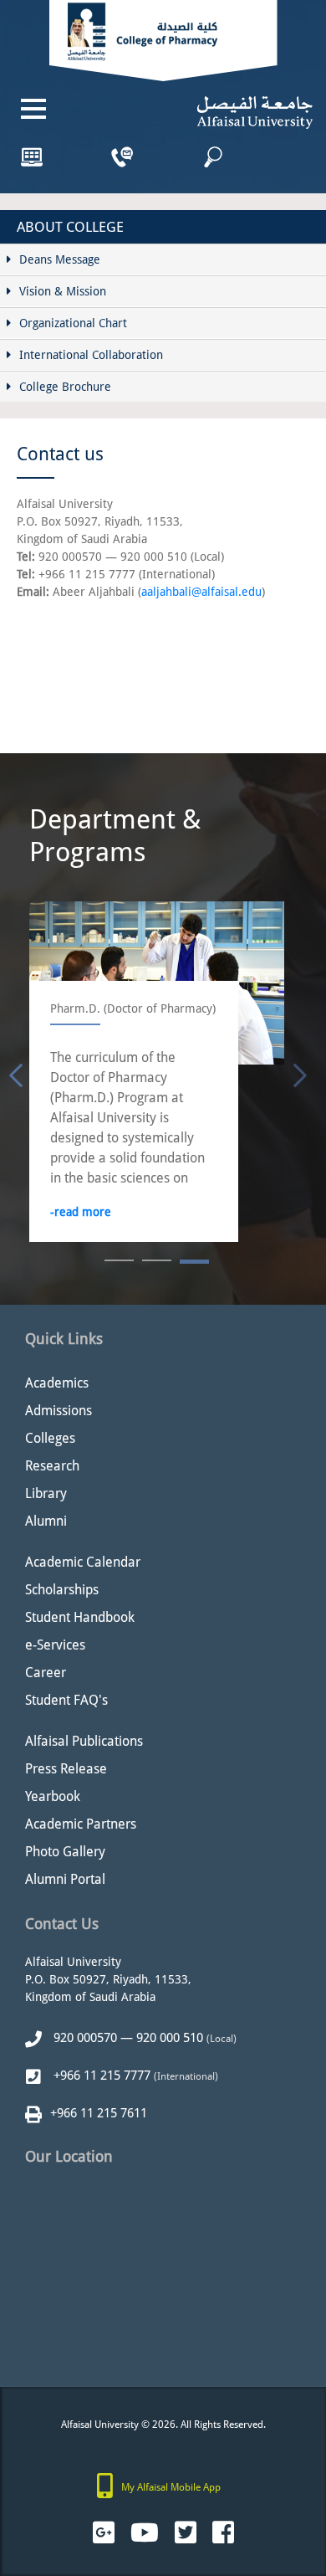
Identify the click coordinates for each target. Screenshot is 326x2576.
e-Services (55, 1645)
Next (297, 1072)
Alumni (46, 1521)
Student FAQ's (66, 1700)
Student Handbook (80, 1617)
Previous (13, 1072)
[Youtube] (145, 2533)
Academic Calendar (83, 1562)
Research (52, 1466)
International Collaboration (91, 355)
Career (46, 1673)
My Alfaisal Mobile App (171, 2487)
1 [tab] (119, 1262)
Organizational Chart (73, 323)
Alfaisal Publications (84, 1741)
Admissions (59, 1411)
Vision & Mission (63, 291)
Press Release (66, 1769)
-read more (81, 1212)
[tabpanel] (157, 1072)
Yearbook (53, 1796)
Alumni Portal (65, 1879)
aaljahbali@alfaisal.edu (201, 592)
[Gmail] (104, 2533)
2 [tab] (157, 1262)
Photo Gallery (65, 1852)
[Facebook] (223, 2533)
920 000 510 (170, 2038)
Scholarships (62, 1590)
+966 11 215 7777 (100, 2076)
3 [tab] (194, 1262)
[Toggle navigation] (33, 109)
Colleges (50, 1438)
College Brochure (65, 387)
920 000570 (84, 2038)
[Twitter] (186, 2533)
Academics (57, 1383)
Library (46, 1493)
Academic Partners (81, 1824)
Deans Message (60, 259)
